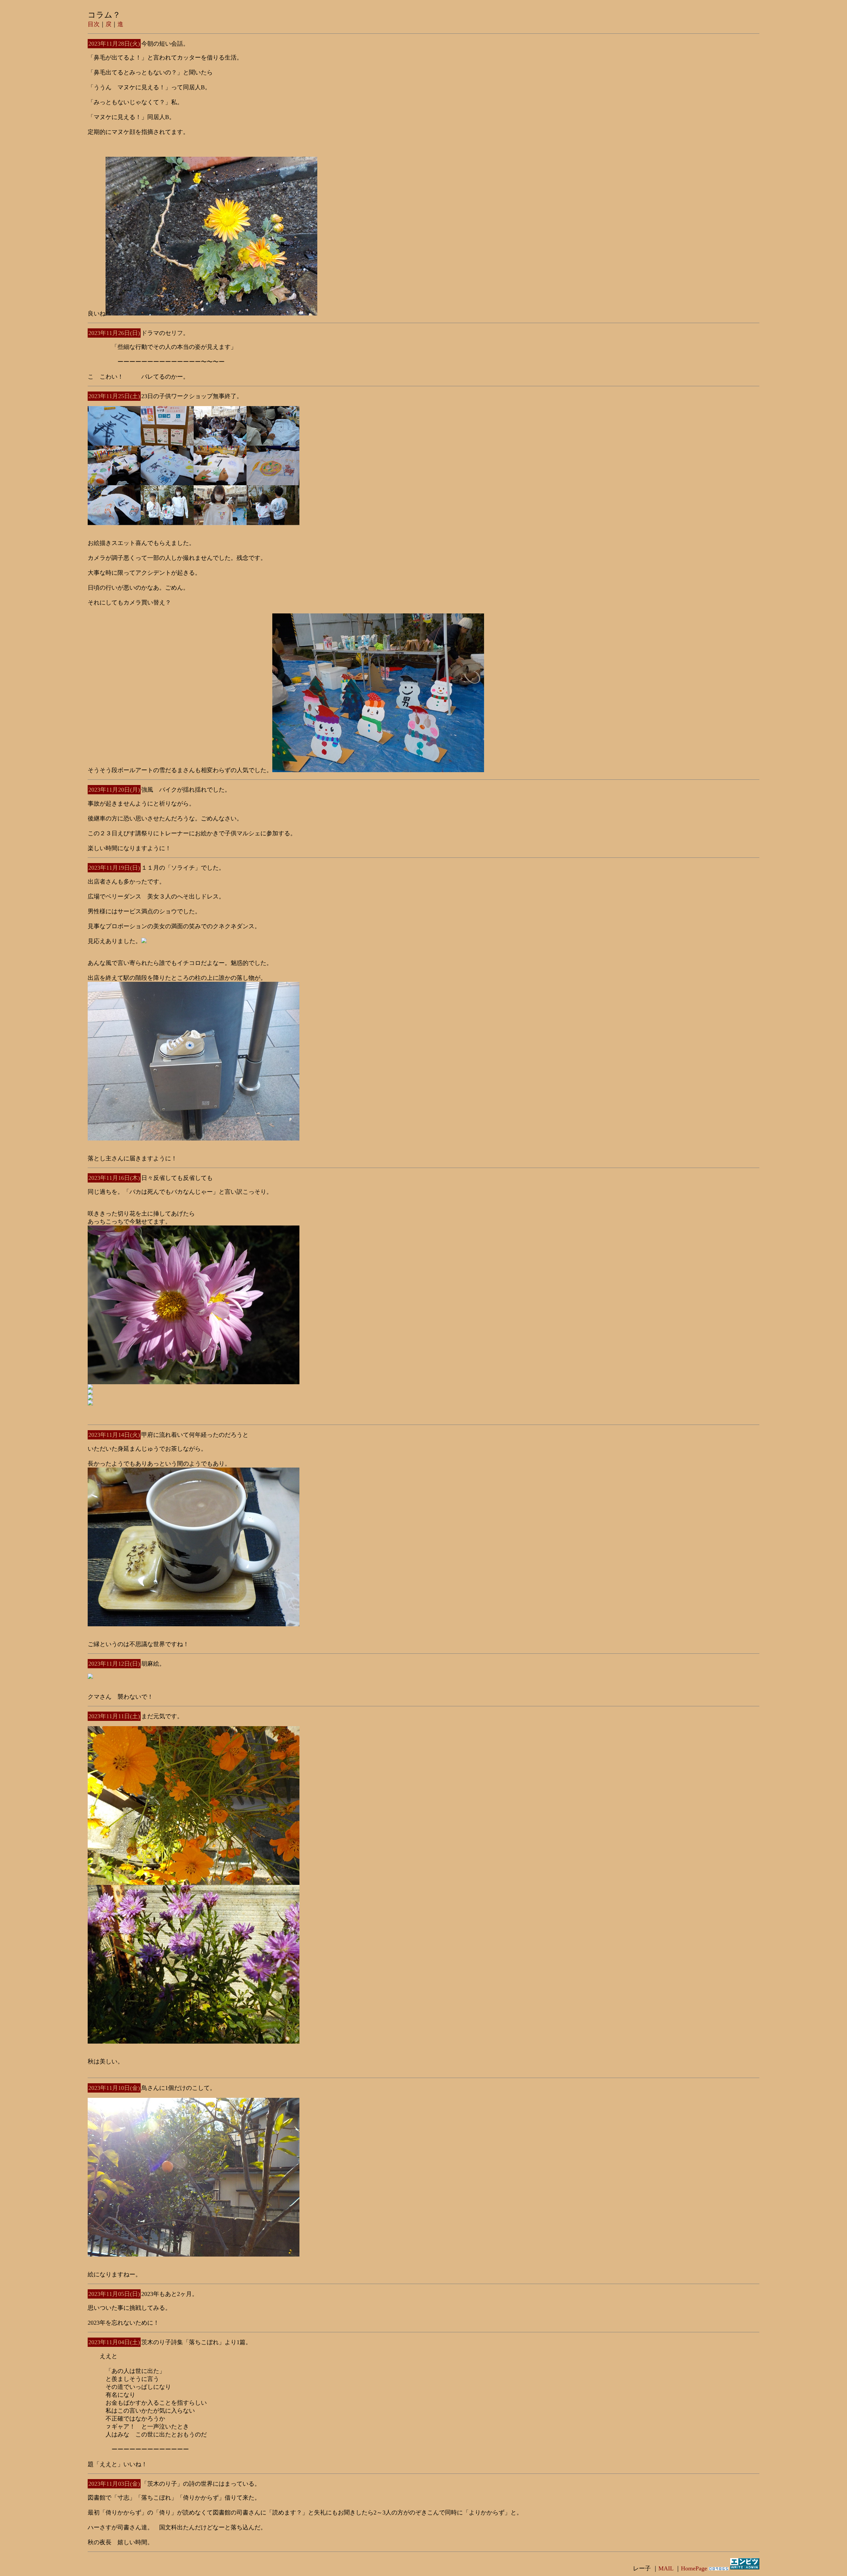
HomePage (694, 2568)
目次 (94, 24)
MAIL (666, 2568)
